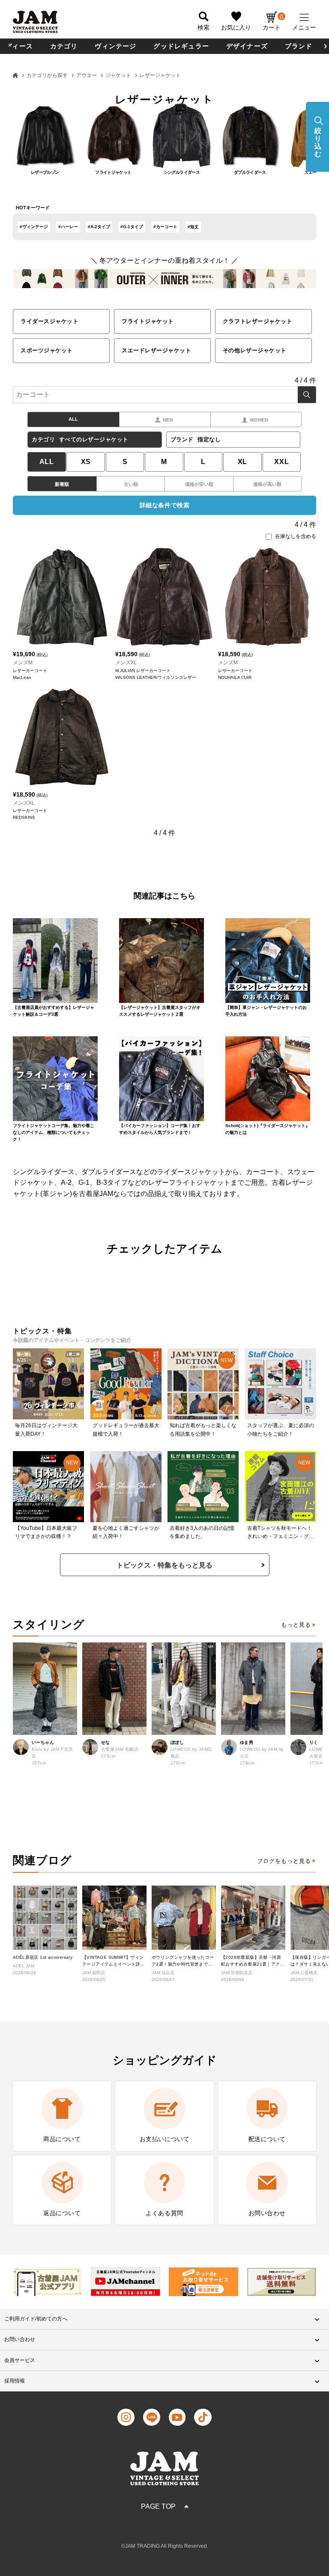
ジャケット (118, 75)
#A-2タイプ (99, 227)
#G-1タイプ (132, 227)
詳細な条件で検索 (164, 505)
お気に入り (236, 27)
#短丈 (193, 227)
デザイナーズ (247, 46)
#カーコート (165, 227)
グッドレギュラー (181, 46)
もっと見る (296, 1625)
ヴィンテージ (115, 46)
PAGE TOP (158, 2506)
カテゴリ (64, 46)
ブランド (299, 46)
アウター (87, 75)
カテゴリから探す (47, 75)
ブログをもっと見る (284, 1861)
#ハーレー (68, 227)
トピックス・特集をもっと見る (164, 1565)
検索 (307, 395)
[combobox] (164, 395)
